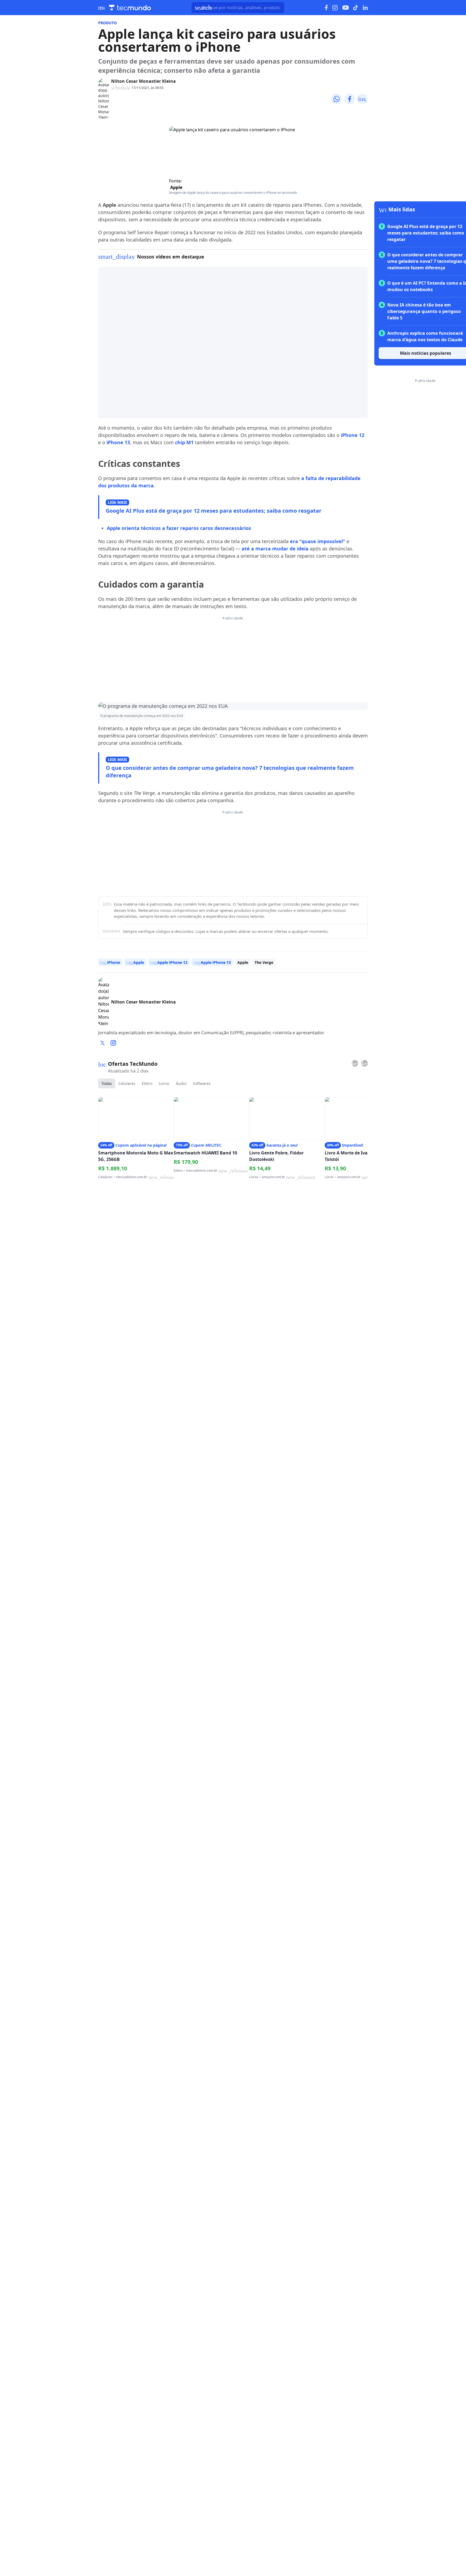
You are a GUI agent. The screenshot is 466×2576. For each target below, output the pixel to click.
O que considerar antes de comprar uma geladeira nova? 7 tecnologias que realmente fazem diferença (230, 772)
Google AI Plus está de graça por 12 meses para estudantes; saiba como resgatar (214, 511)
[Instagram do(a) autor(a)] (113, 1043)
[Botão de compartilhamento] (337, 99)
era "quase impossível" (318, 541)
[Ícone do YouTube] (345, 8)
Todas (107, 1083)
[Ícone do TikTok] (356, 8)
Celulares (127, 1083)
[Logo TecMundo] (130, 8)
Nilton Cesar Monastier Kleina (143, 81)
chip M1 (184, 442)
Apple (176, 187)
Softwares (202, 1083)
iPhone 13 (118, 442)
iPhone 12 (353, 435)
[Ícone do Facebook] (326, 8)
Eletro (147, 1083)
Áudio (181, 1083)
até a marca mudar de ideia (275, 549)
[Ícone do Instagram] (335, 8)
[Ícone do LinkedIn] (365, 8)
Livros (164, 1083)
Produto (107, 23)
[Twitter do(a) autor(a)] (102, 1043)
